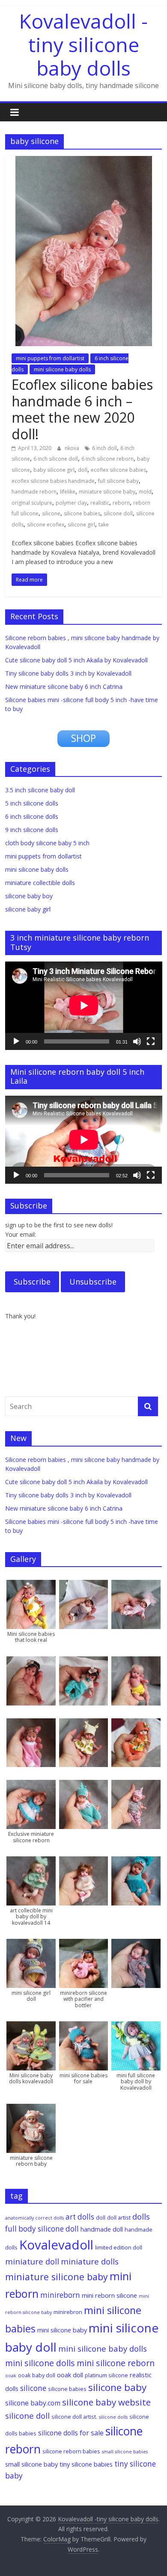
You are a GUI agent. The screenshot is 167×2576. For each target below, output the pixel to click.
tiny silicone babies (86, 2464)
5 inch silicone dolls (32, 803)
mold (145, 492)
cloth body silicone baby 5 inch (47, 843)
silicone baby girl (28, 909)
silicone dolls (113, 2417)
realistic (100, 503)
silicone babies (82, 513)
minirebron (68, 2312)
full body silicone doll (42, 2229)
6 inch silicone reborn (107, 459)
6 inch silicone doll (56, 459)
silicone (51, 513)
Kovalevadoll (56, 2245)
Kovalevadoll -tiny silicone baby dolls (83, 44)
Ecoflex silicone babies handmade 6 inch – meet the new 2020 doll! (82, 409)
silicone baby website (106, 2402)
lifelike (68, 492)
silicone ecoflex (46, 525)
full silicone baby (118, 481)
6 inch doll (104, 448)
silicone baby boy (29, 896)
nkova (73, 448)
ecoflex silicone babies (118, 470)
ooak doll (70, 2375)
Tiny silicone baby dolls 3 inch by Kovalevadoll (68, 673)
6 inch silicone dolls (32, 816)
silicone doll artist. (74, 2417)
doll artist (119, 2217)
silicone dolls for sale (71, 2433)
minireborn (60, 2295)
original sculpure (32, 503)
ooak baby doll (37, 2375)
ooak (11, 2376)
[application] (84, 1006)
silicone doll (118, 513)
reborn (121, 503)
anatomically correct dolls (34, 2218)
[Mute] (137, 1041)
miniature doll (32, 2261)
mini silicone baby (62, 2330)
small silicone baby (31, 2464)
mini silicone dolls (40, 2363)
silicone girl (81, 525)
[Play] (16, 1041)
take (104, 525)
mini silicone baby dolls (62, 369)
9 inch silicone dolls (32, 830)
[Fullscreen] (151, 1041)
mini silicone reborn (116, 2363)
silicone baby (117, 2387)
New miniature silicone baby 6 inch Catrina (64, 687)
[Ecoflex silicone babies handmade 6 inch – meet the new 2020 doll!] (84, 161)
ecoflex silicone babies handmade (53, 481)
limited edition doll (119, 2247)
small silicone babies (125, 2452)
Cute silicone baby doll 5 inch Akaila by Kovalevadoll (76, 660)
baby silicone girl (54, 470)
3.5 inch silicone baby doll (40, 790)
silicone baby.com (33, 2403)
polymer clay (71, 503)
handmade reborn (34, 492)
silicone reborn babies (71, 2451)
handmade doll (102, 2229)
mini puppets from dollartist (50, 358)
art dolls (80, 2217)
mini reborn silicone (109, 2295)
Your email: (21, 1234)
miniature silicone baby (107, 492)
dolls (141, 2216)
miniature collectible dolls (40, 883)
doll (83, 470)
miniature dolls (90, 2261)
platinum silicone (106, 2375)
